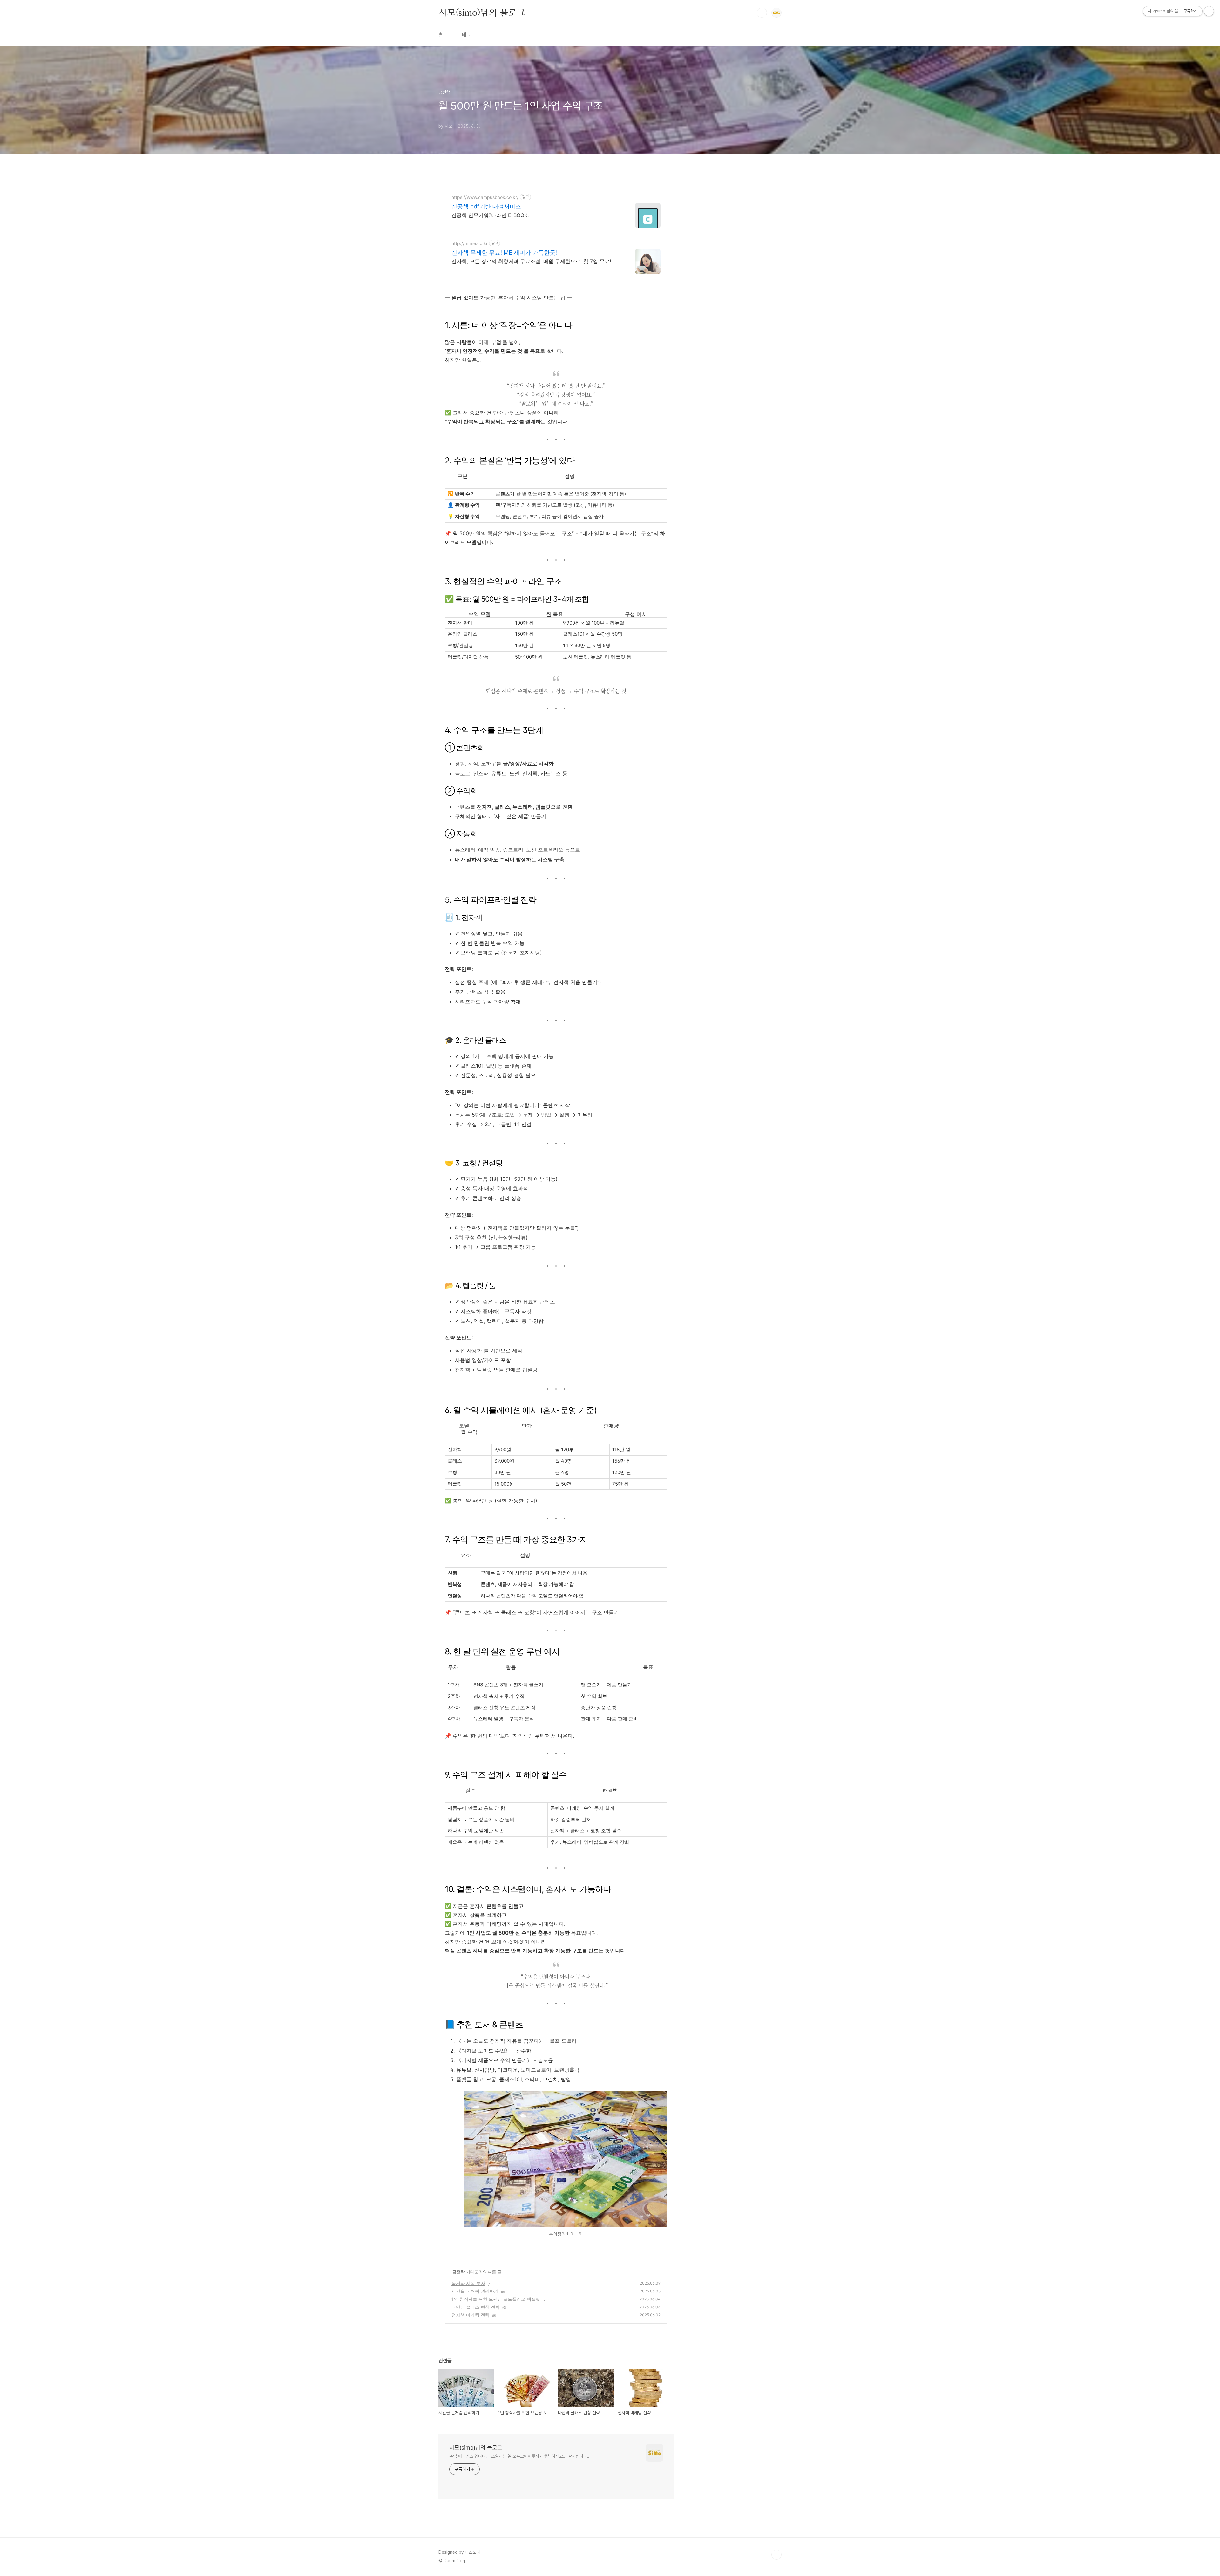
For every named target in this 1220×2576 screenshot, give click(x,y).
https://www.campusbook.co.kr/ (485, 197)
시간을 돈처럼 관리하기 (475, 2291)
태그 (466, 35)
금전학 (458, 2272)
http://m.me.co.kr (470, 243)
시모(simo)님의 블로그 (482, 12)
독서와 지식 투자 (468, 2283)
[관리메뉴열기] (1209, 11)
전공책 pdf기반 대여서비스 (486, 206)
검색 (762, 13)
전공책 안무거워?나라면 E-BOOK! (490, 215)
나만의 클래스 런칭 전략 (476, 2307)
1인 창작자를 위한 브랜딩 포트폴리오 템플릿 (496, 2299)
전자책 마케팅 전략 (471, 2315)
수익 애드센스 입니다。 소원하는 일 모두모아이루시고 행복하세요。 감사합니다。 (520, 2456)
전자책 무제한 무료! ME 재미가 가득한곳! (504, 253)
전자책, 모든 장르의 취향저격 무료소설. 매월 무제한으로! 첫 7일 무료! (531, 261)
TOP (776, 2555)
